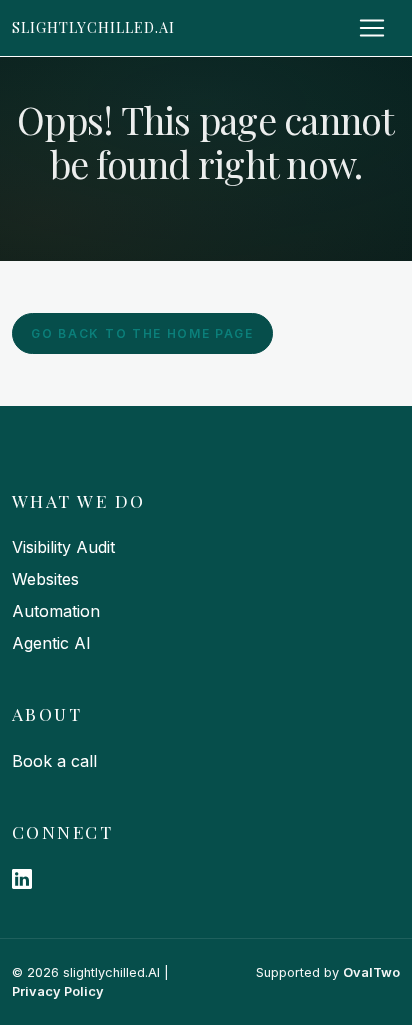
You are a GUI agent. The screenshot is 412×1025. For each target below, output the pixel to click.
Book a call (54, 761)
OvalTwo (371, 972)
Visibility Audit (63, 547)
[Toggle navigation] (372, 28)
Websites (45, 579)
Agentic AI (51, 643)
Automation (56, 611)
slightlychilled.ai (93, 27)
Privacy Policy (58, 991)
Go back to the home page (142, 333)
